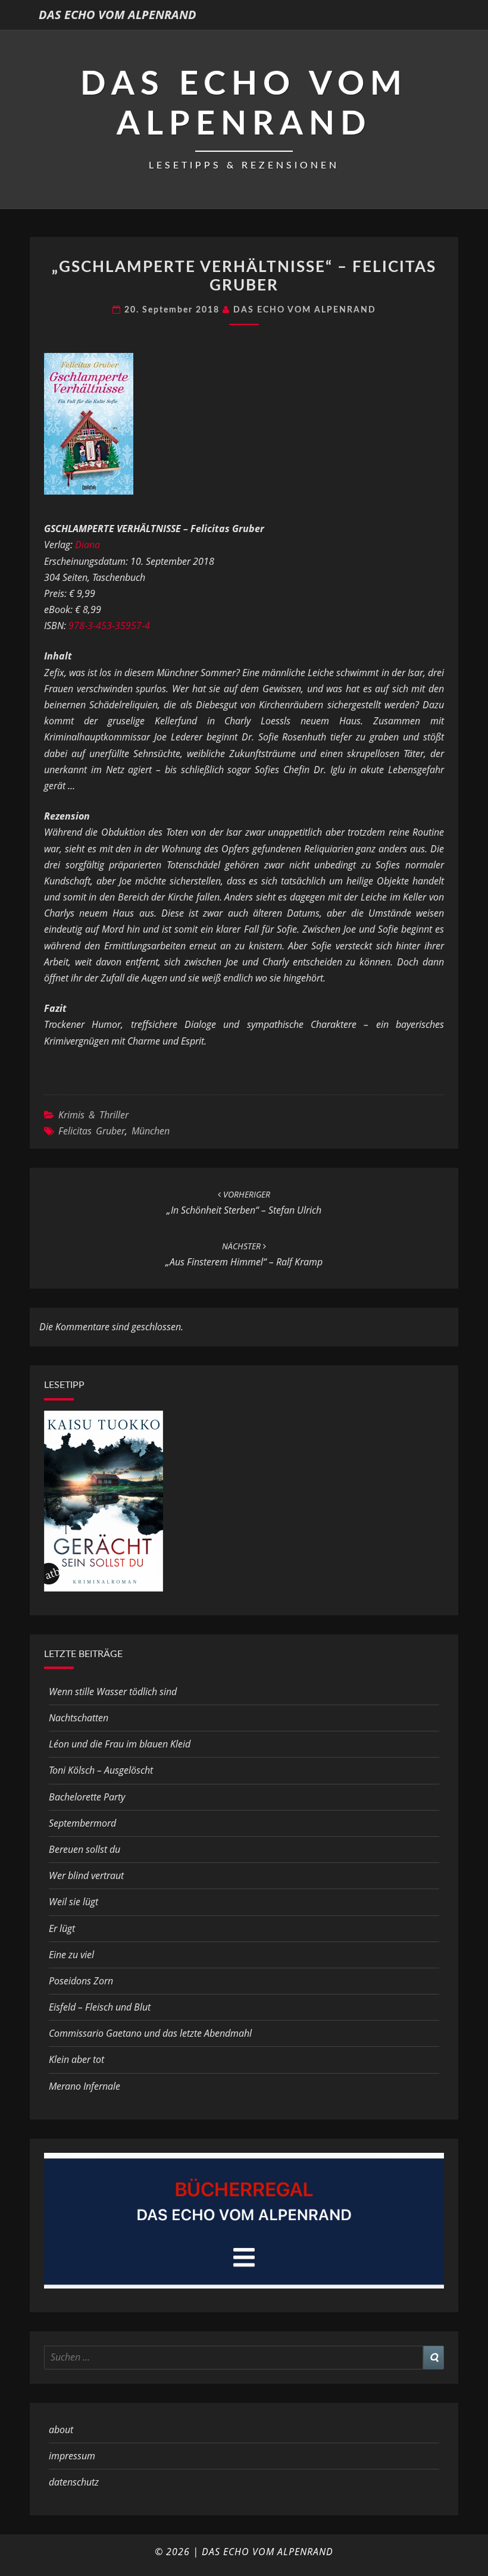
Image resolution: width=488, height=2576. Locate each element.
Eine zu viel (71, 1955)
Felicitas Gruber (92, 1131)
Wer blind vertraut (86, 1875)
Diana (87, 545)
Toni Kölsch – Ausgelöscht (101, 1770)
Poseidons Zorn (81, 1981)
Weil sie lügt (73, 1902)
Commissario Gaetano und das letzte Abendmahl (150, 2033)
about (61, 2430)
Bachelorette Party (87, 1797)
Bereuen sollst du (85, 1849)
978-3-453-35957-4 (109, 626)
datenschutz (74, 2482)
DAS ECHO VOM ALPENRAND (118, 15)
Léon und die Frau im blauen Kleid (120, 1744)
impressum (72, 2456)
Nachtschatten (79, 1718)
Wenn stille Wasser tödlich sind (113, 1692)
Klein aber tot (76, 2059)
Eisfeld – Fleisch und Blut (100, 2007)
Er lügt (62, 1928)
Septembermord (82, 1823)
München (151, 1131)
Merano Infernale (85, 2086)
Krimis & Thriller (93, 1115)
